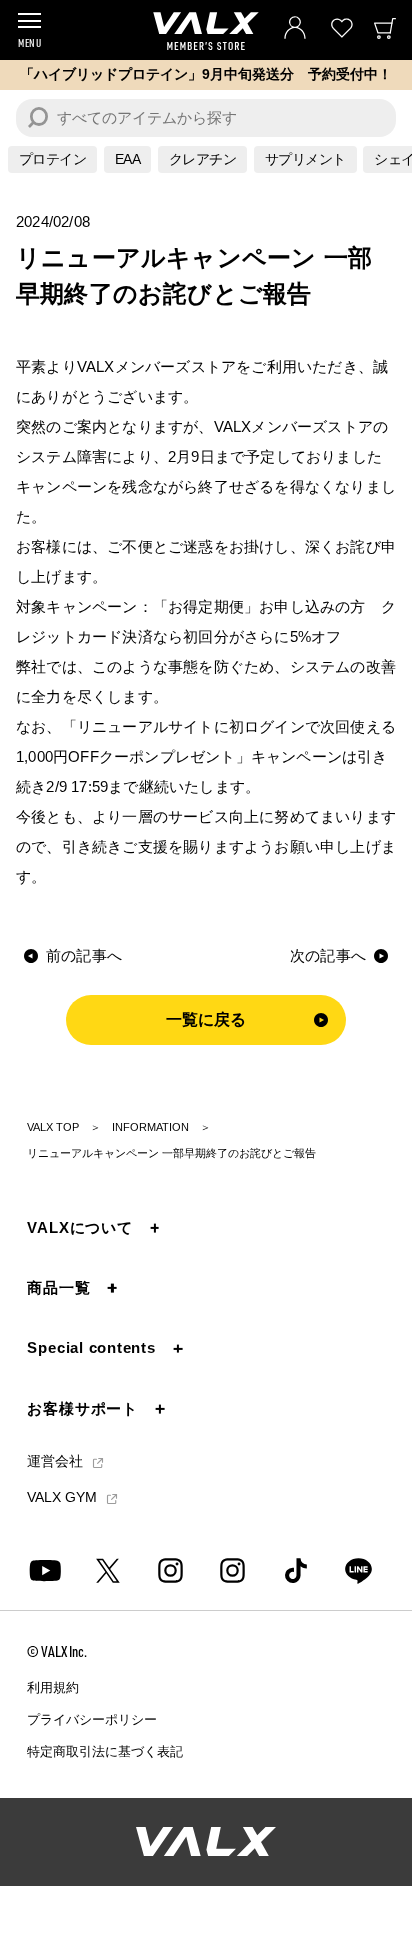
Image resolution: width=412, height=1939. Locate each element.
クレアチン (203, 159)
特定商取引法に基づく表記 (105, 1751)
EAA (128, 159)
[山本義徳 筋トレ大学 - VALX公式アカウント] (170, 1570)
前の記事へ (84, 955)
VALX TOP (53, 1127)
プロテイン (53, 159)
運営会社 (57, 1463)
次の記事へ (328, 955)
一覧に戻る (206, 1019)
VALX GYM (64, 1497)
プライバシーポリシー (92, 1719)
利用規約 (53, 1687)
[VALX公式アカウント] (232, 1570)
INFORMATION (150, 1127)
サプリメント (305, 159)
